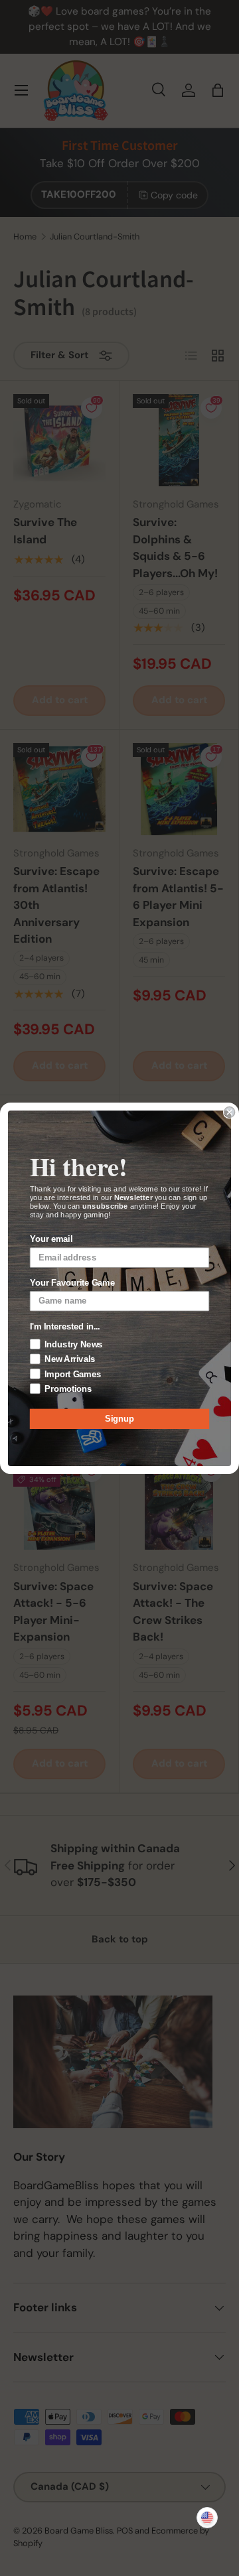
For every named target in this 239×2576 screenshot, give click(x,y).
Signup (119, 1418)
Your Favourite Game (72, 1282)
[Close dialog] (230, 1112)
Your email (51, 1239)
